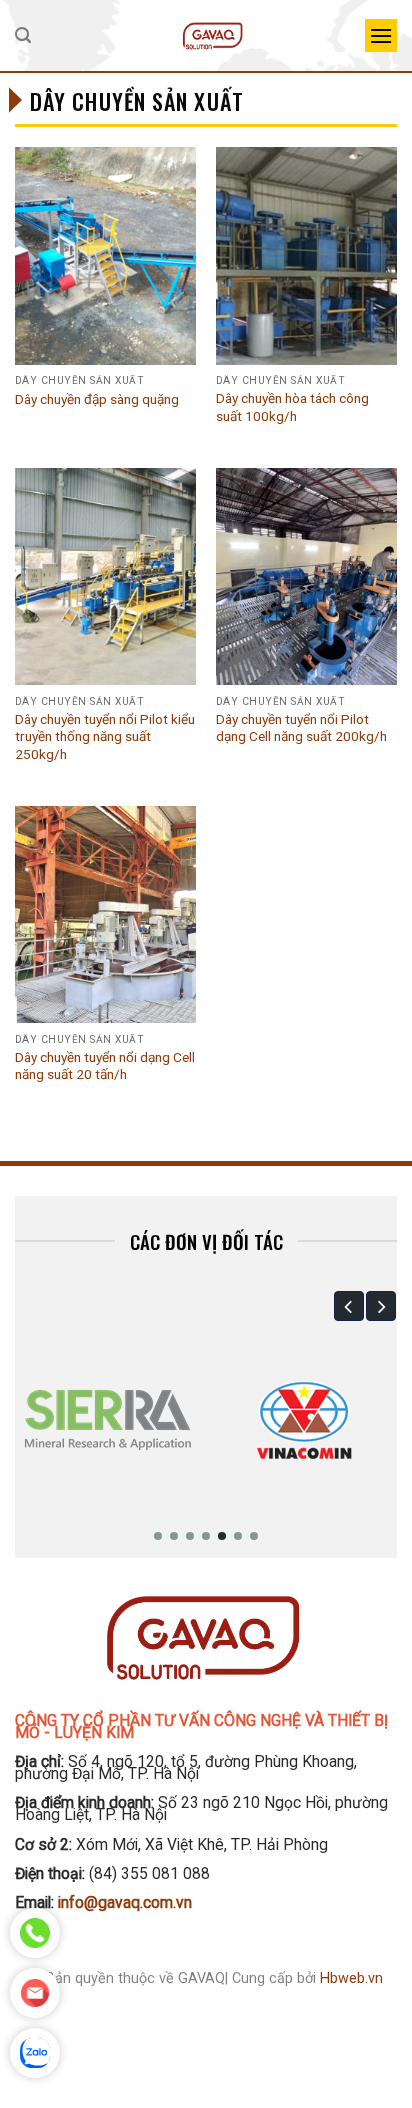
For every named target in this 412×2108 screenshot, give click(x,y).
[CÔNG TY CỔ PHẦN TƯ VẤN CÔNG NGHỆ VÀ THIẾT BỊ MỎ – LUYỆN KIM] (213, 35)
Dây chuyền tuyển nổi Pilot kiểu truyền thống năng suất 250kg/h (105, 736)
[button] (349, 1306)
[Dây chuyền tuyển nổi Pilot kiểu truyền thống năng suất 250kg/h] (105, 576)
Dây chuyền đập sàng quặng (97, 399)
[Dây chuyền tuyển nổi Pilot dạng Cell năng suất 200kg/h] (306, 576)
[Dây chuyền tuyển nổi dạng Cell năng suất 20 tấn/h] (105, 914)
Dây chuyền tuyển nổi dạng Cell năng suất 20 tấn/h (105, 1066)
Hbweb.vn (351, 1978)
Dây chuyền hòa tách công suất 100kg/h (292, 407)
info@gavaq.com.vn (125, 1902)
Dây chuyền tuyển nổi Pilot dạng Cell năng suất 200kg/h (301, 728)
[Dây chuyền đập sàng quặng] (105, 255)
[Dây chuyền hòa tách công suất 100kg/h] (306, 255)
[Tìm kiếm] (23, 35)
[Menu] (381, 35)
